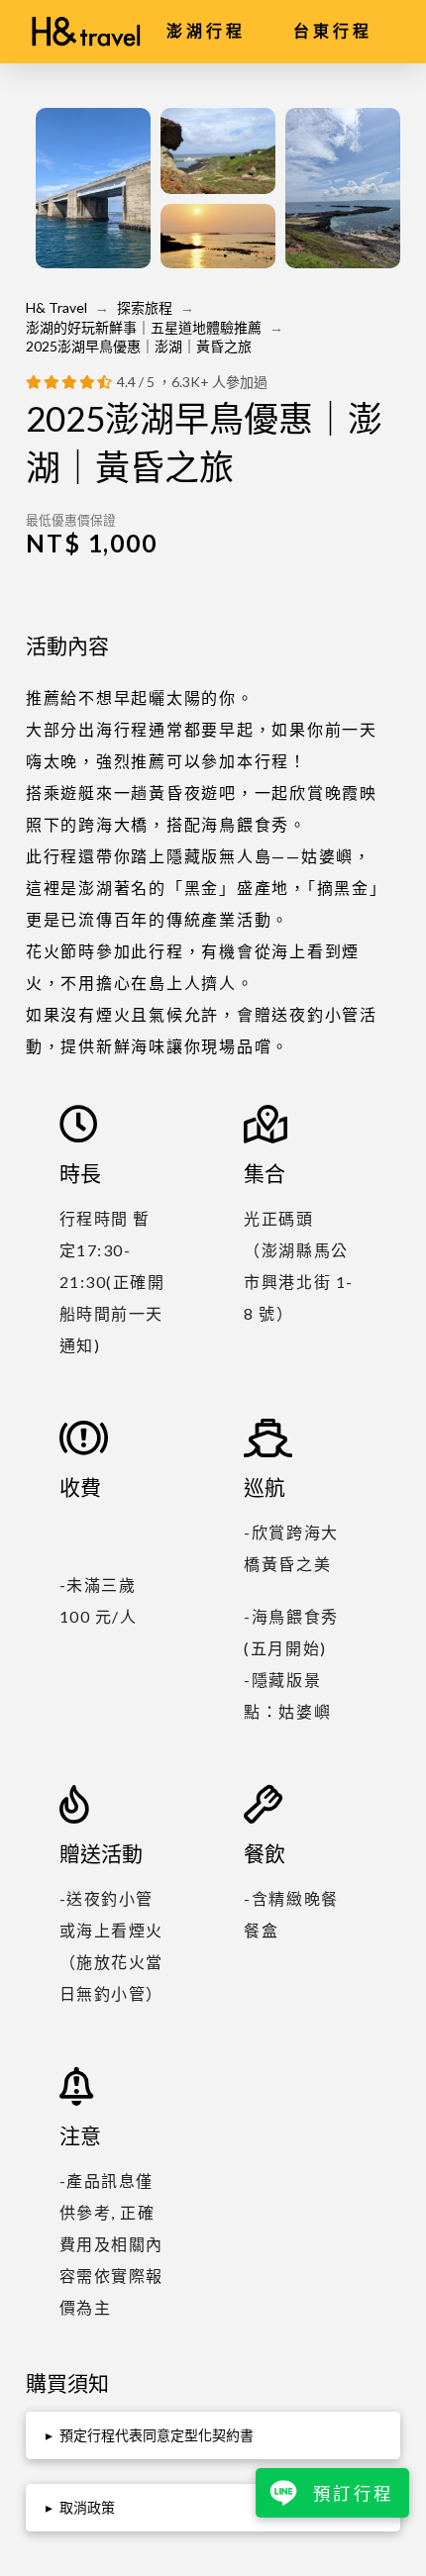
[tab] (213, 2435)
